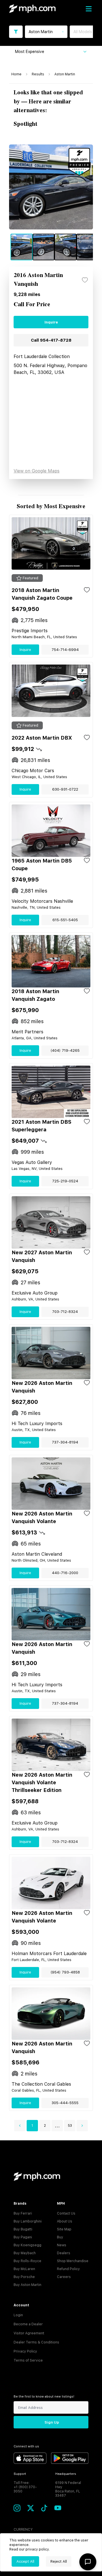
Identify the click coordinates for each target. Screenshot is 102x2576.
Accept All (25, 2561)
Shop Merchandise (73, 2261)
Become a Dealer (28, 2324)
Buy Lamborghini (28, 2221)
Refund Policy (68, 2269)
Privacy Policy (25, 2351)
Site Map (64, 2229)
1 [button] (32, 2126)
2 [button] (45, 2126)
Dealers (64, 2253)
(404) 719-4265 (65, 1050)
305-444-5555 (65, 2103)
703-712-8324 (65, 1312)
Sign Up (52, 2422)
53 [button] (70, 2126)
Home (16, 74)
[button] (20, 2126)
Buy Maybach (25, 2253)
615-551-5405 (65, 920)
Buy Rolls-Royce (27, 2261)
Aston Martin (65, 74)
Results (38, 74)
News (62, 2245)
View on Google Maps (37, 471)
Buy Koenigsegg (27, 2245)
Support (20, 2474)
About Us (65, 2221)
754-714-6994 (65, 650)
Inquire (51, 322)
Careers (64, 2277)
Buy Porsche (24, 2277)
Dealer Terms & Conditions (36, 2342)
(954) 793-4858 (65, 1972)
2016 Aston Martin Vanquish (38, 280)
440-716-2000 (65, 1573)
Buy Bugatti (23, 2229)
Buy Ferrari (23, 2213)
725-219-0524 (65, 1181)
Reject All (59, 2561)
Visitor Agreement (29, 2333)
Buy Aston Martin (27, 2285)
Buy (60, 2237)
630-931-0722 (65, 789)
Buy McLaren (24, 2269)
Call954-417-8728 (51, 340)
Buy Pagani (23, 2237)
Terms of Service (28, 2360)
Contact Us (66, 2213)
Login (18, 2315)
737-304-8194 (65, 1442)
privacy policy (37, 2549)
